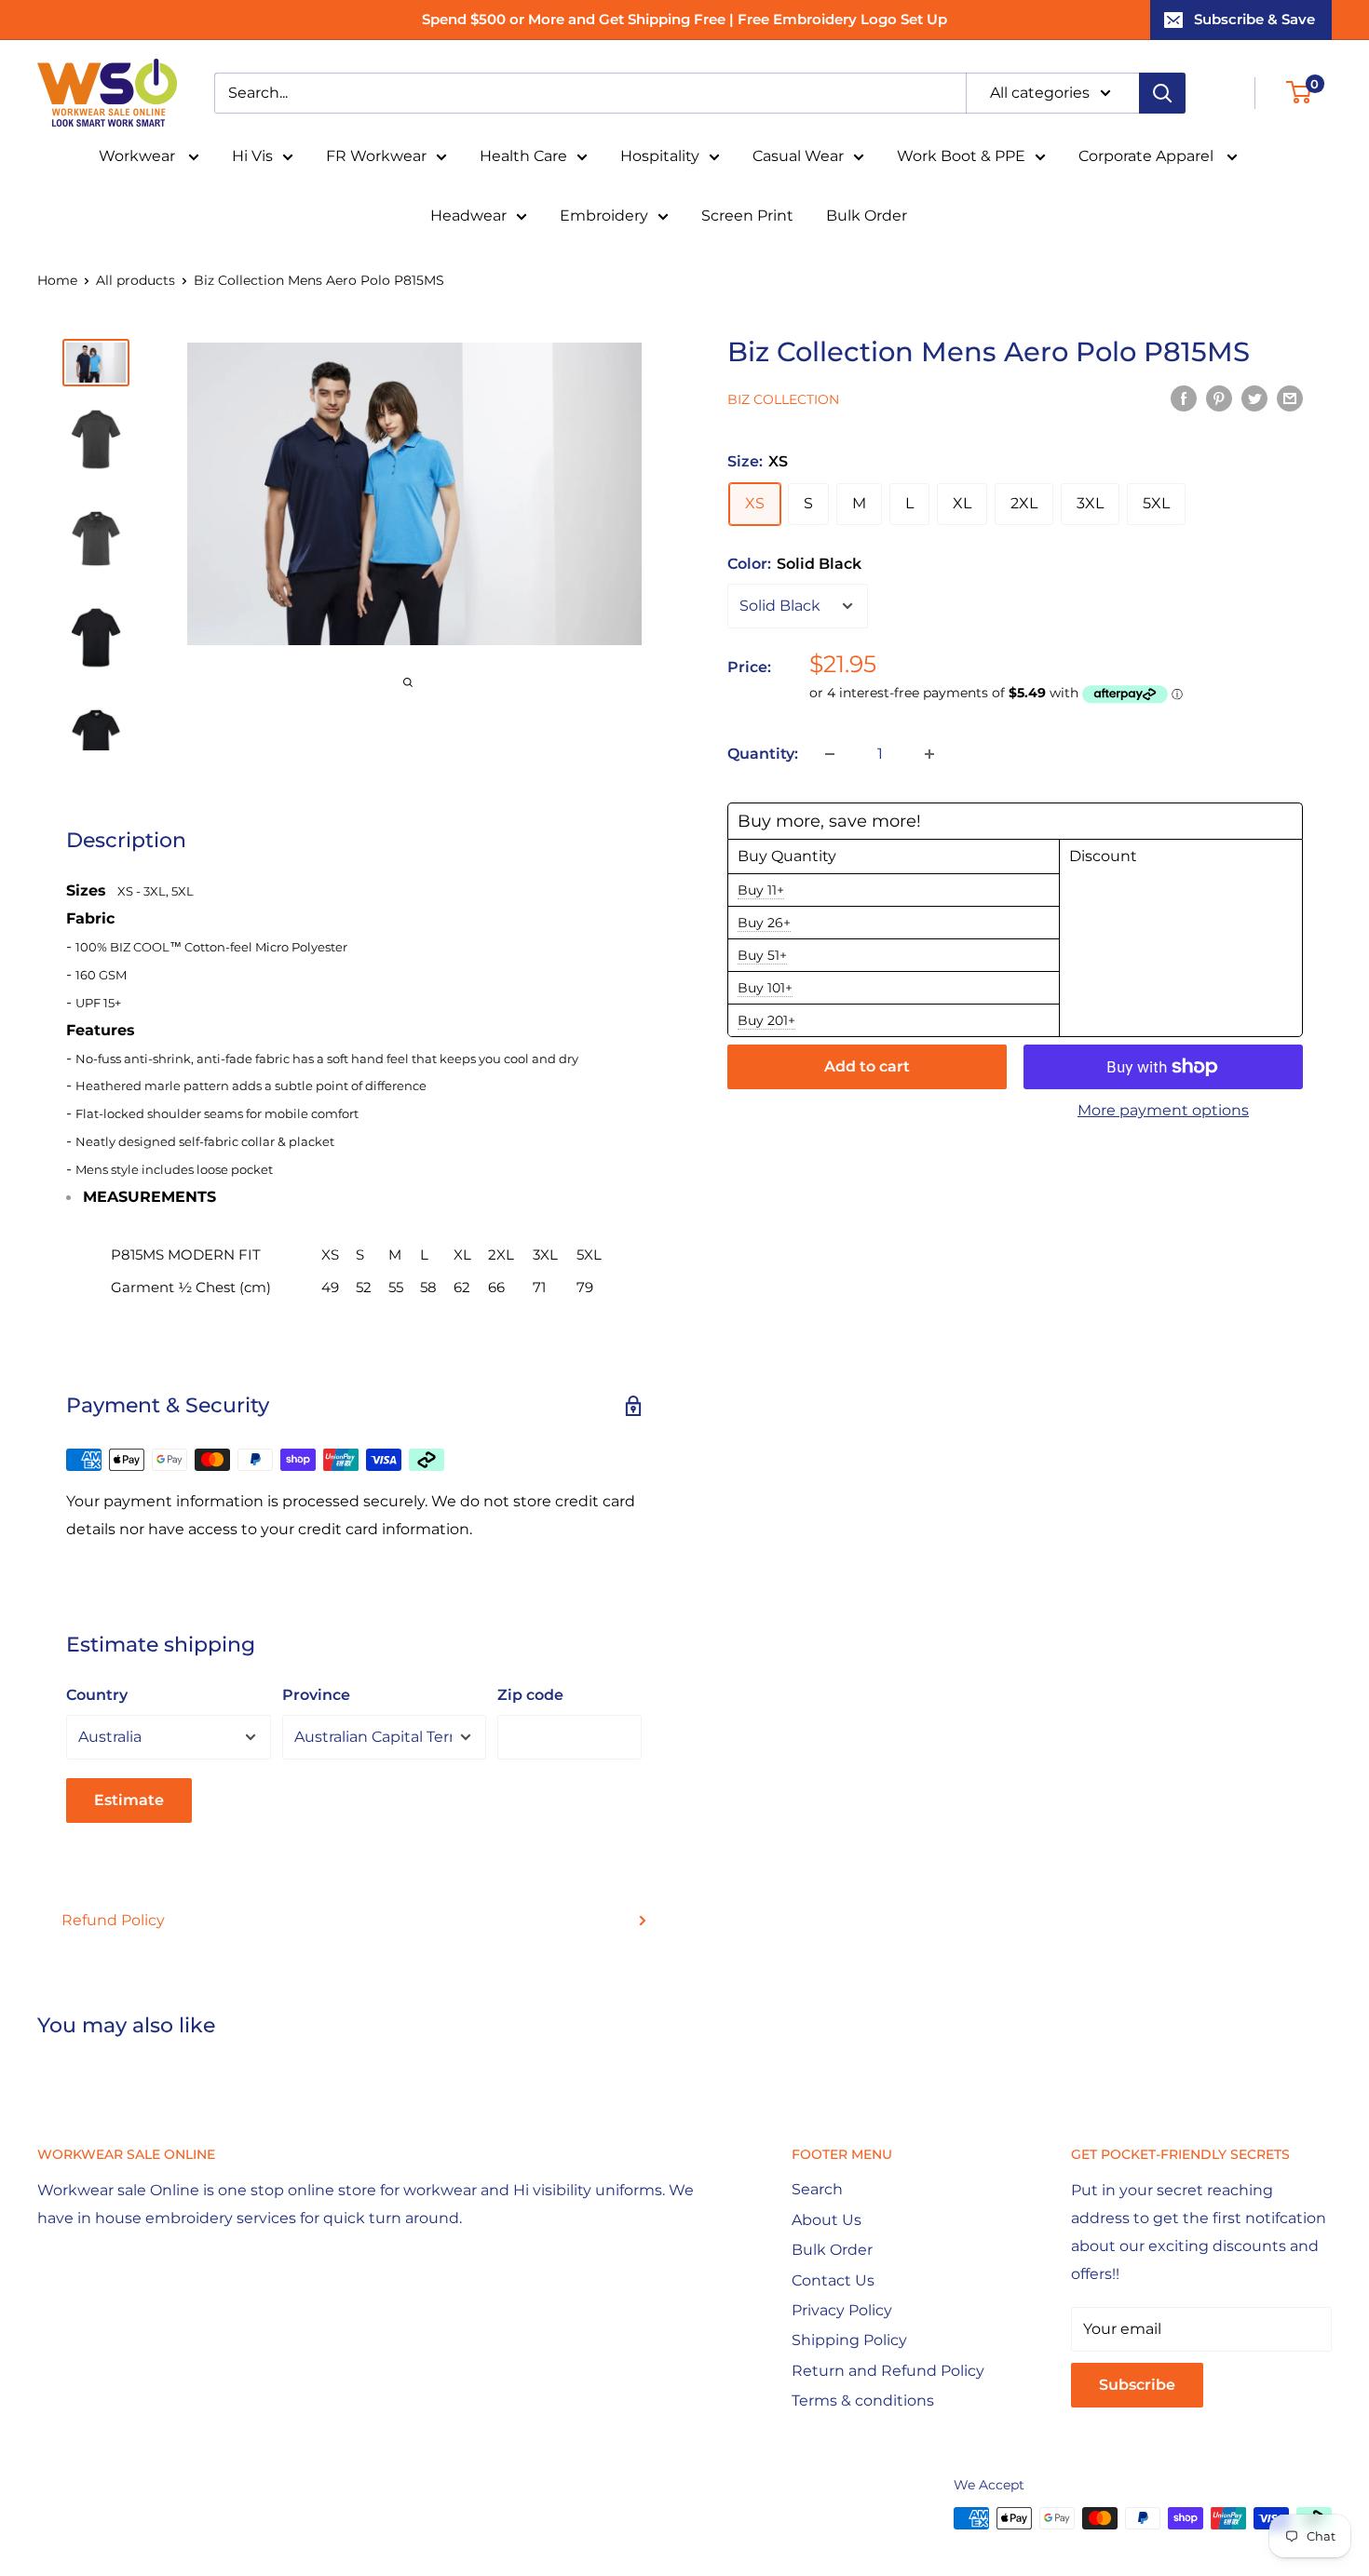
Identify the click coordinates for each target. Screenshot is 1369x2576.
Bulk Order (867, 216)
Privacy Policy (842, 2310)
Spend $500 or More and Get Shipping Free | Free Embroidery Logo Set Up (684, 19)
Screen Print (747, 216)
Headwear (468, 216)
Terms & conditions (863, 2401)
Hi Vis (252, 156)
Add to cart (867, 1066)
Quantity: (763, 754)
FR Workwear (376, 156)
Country (97, 1695)
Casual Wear (798, 156)
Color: (794, 563)
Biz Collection (783, 399)
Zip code (530, 1695)
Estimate (129, 1800)
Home (57, 280)
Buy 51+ (762, 955)
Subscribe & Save (1254, 19)
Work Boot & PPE (961, 156)
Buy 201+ (766, 1020)
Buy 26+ (764, 923)
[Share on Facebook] (1184, 398)
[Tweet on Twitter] (1254, 398)
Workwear (139, 156)
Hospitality (660, 156)
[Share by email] (1290, 398)
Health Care (523, 156)
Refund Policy (113, 1920)
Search (817, 2189)
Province (316, 1695)
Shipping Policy (849, 2340)
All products (136, 280)
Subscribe (1137, 2385)
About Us (827, 2220)
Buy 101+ (765, 988)
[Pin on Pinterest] (1219, 398)
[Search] (1162, 93)
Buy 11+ (761, 890)
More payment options (1163, 1110)
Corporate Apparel (1148, 156)
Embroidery (604, 216)
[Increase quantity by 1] (929, 754)
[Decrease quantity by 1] (830, 754)
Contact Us (833, 2280)
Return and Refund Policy (888, 2371)
